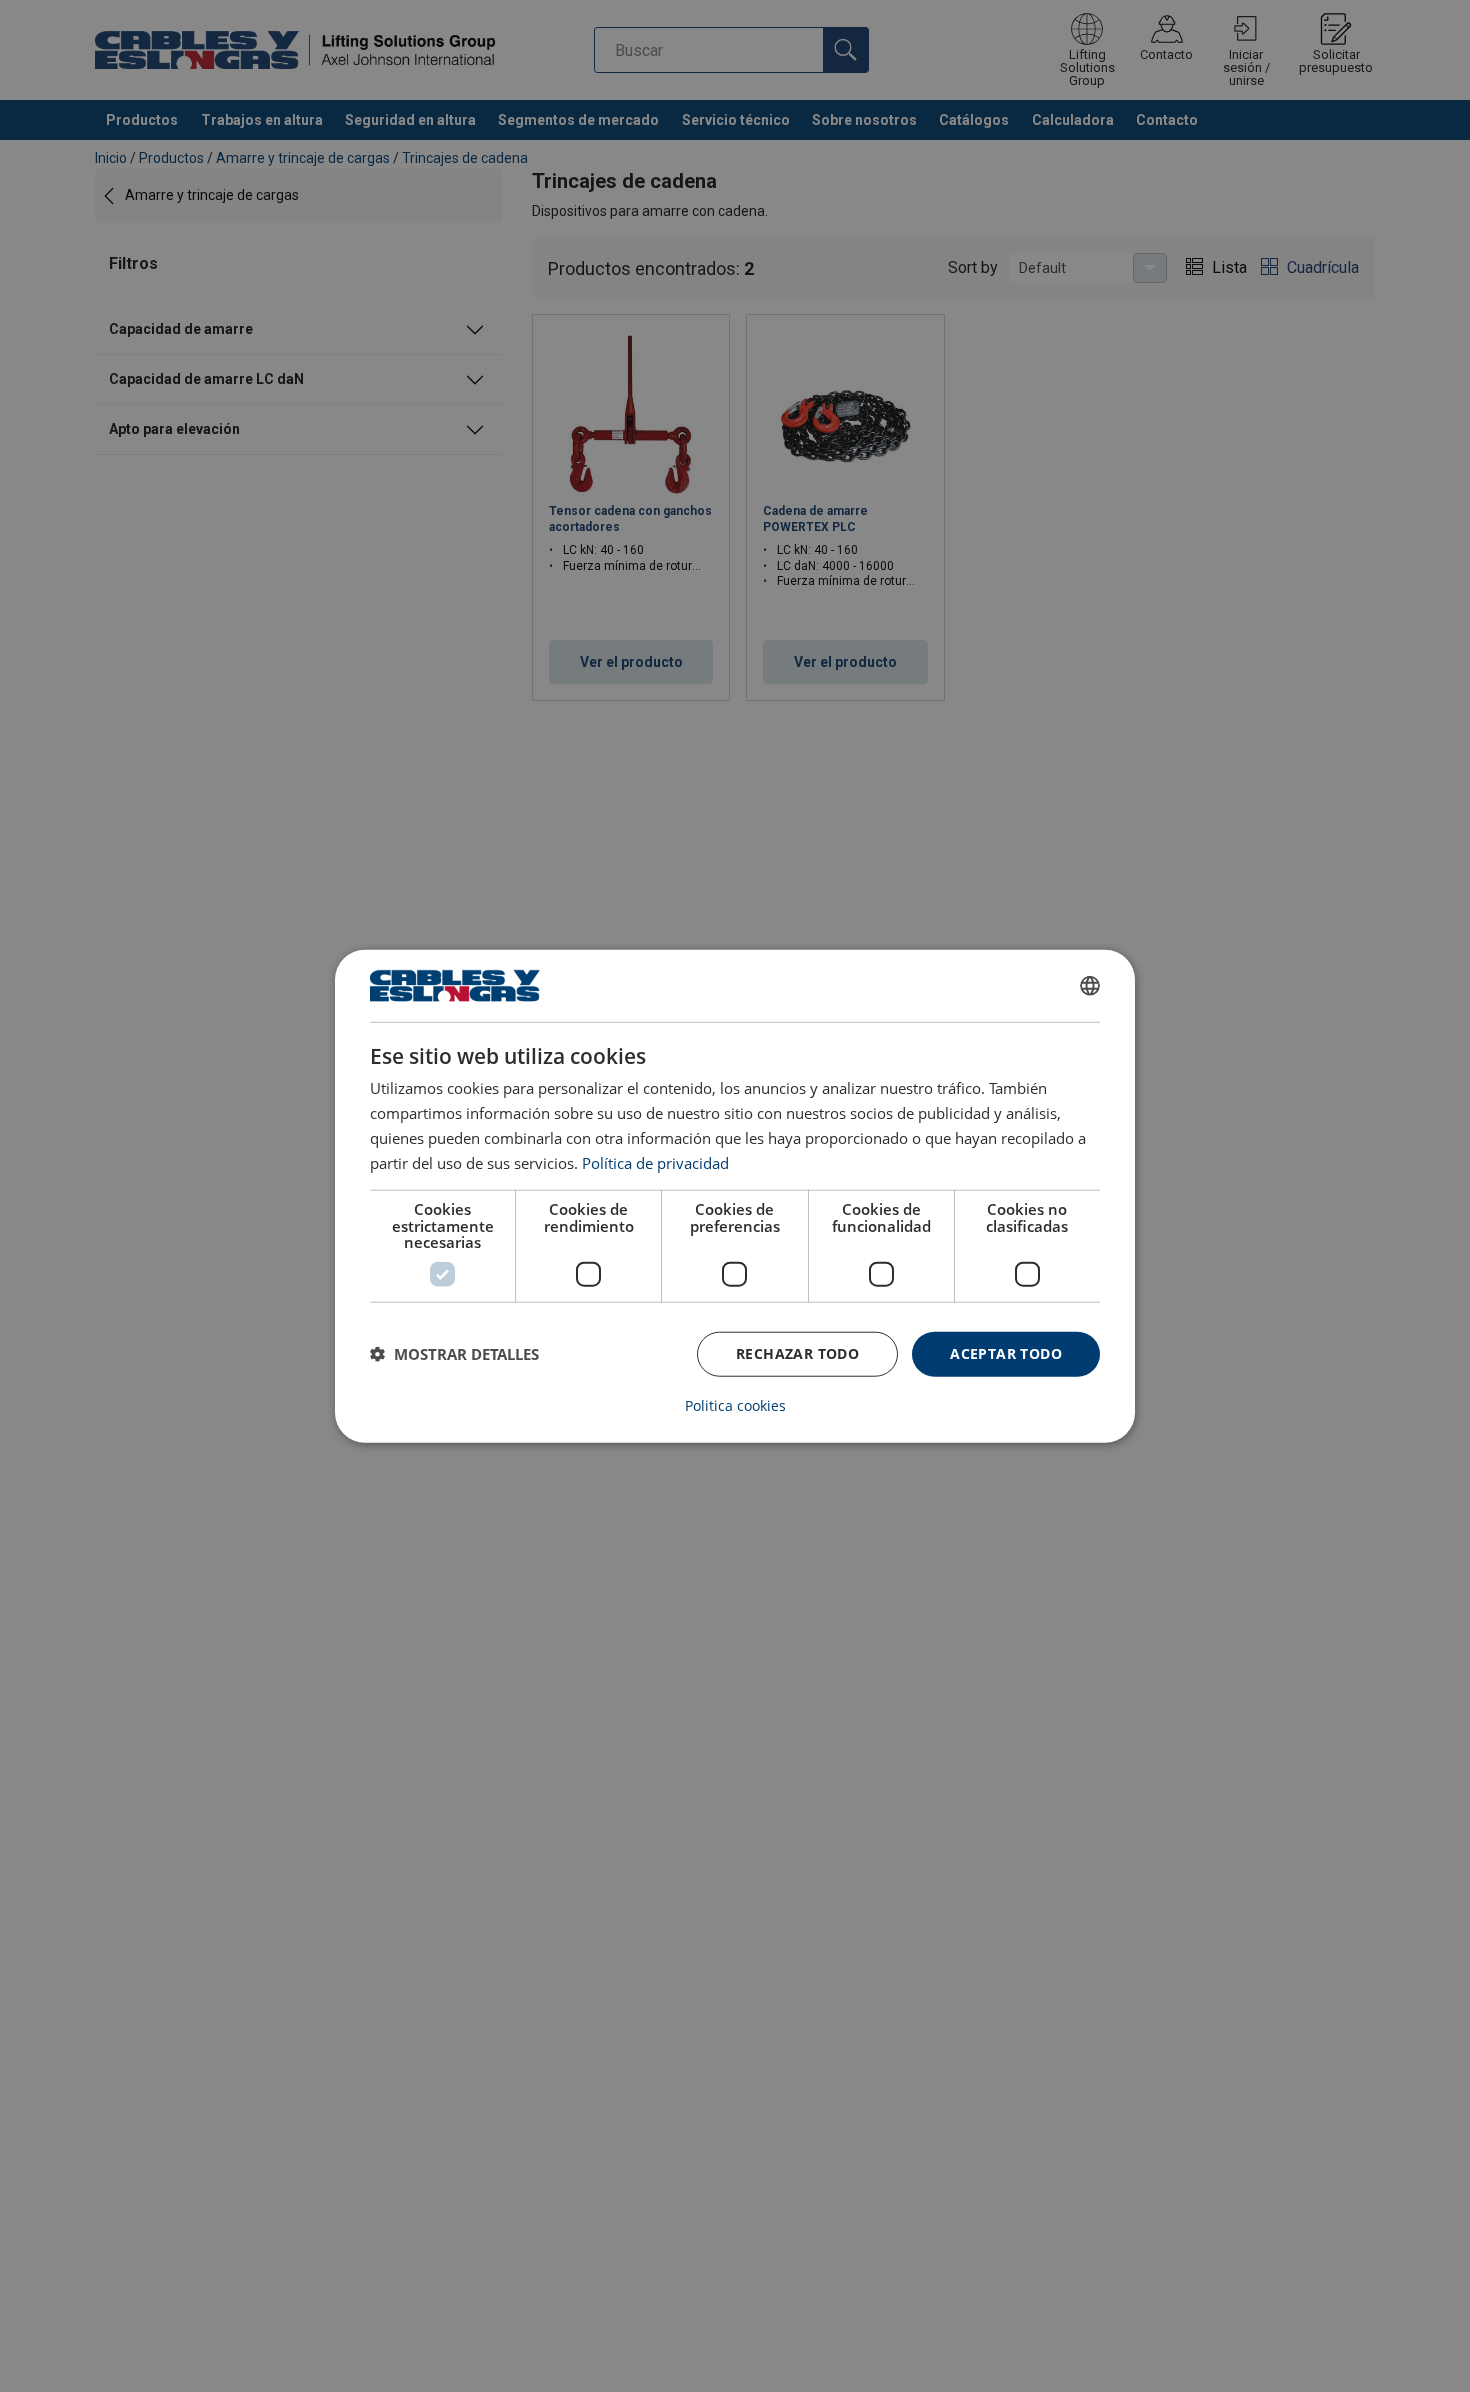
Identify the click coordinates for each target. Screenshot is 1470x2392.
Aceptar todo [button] (1006, 1353)
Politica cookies (735, 1405)
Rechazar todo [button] (797, 1353)
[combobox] (1090, 986)
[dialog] (735, 1196)
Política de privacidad (655, 1162)
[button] (454, 1354)
